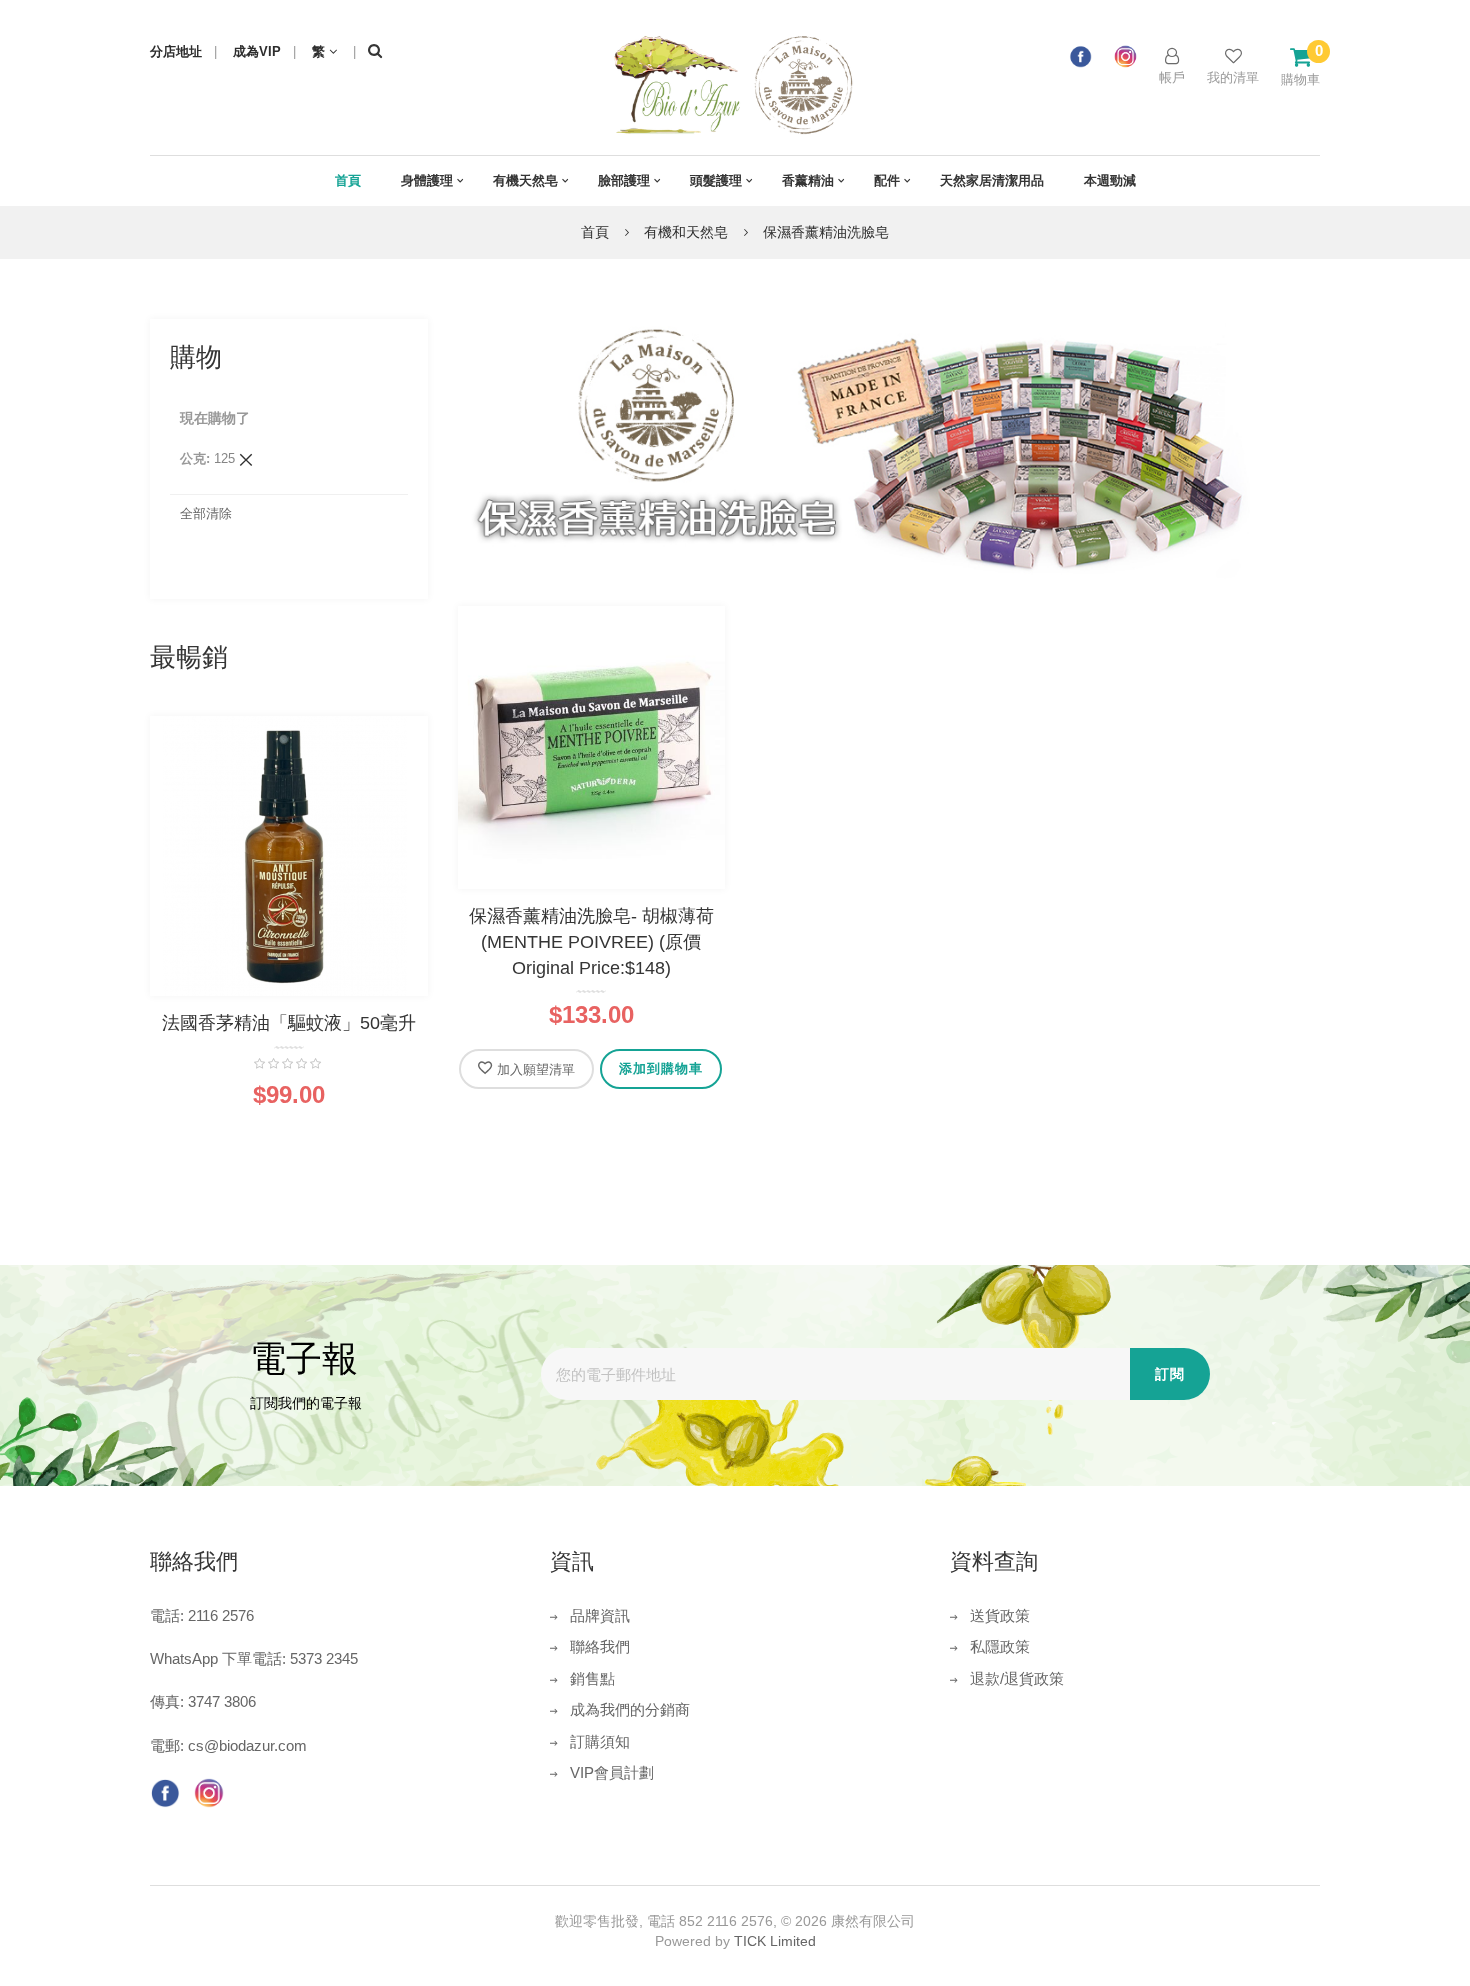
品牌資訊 (600, 1615)
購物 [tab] (196, 357)
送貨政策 (1000, 1615)
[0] (1300, 56)
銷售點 (592, 1678)
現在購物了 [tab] (215, 418)
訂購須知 (600, 1741)
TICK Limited (775, 1941)
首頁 (597, 232)
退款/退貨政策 (1017, 1678)
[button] (526, 1069)
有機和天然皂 (688, 232)
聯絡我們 (600, 1646)
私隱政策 (1000, 1646)
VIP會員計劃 (612, 1772)
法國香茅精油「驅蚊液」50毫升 (289, 1023)
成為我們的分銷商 (630, 1709)
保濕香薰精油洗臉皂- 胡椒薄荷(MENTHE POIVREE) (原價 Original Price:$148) (591, 941)
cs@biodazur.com (247, 1745)
